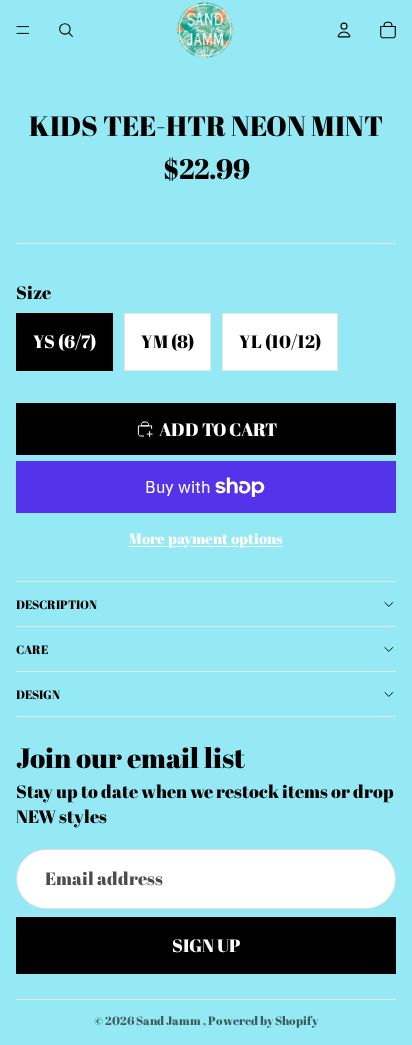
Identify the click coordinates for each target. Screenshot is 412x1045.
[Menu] (23, 30)
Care (32, 649)
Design (38, 694)
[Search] (66, 30)
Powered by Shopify (263, 1020)
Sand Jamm (169, 1020)
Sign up (206, 945)
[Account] (344, 30)
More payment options (206, 538)
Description (56, 604)
